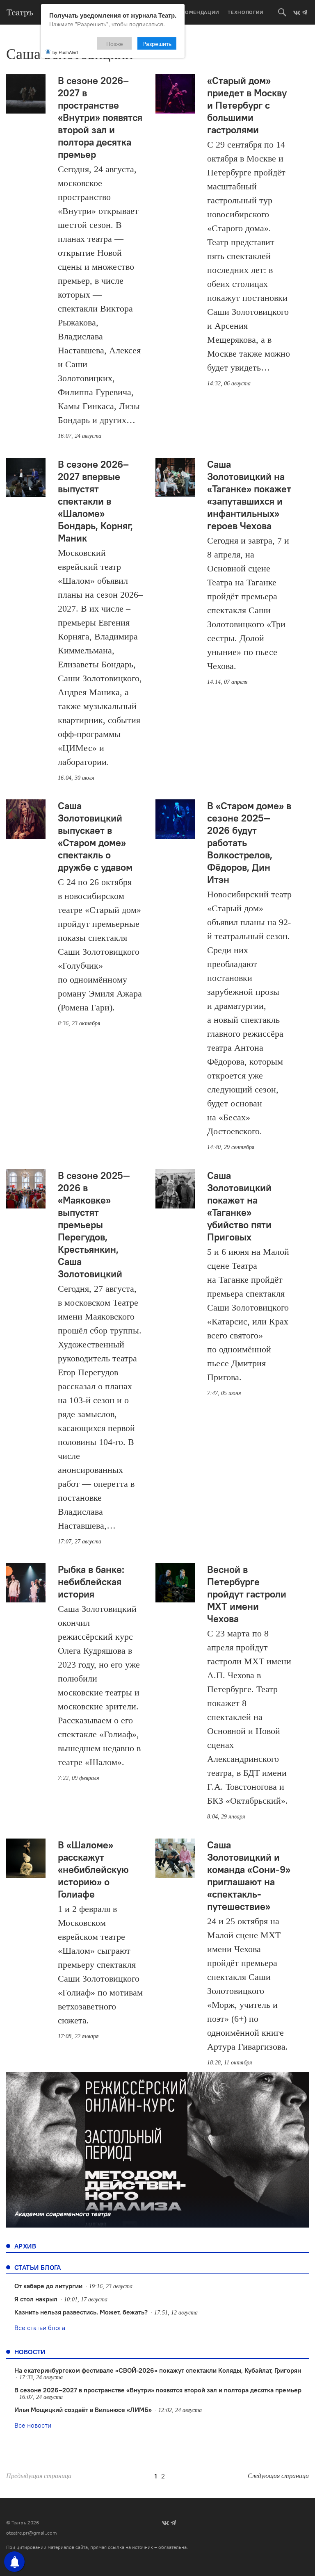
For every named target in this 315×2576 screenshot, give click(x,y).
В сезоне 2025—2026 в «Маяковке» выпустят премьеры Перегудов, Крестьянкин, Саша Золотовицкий (94, 1224)
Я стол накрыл (36, 2299)
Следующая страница (278, 2476)
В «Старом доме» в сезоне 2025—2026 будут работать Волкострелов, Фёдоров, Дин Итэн (249, 842)
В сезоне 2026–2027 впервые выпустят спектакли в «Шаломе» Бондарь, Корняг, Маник (95, 501)
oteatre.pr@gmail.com (32, 2533)
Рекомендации (197, 12)
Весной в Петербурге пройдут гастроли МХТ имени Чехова (247, 1594)
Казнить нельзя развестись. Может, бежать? (81, 2312)
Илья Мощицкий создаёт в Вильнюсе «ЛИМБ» (83, 2410)
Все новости (33, 2425)
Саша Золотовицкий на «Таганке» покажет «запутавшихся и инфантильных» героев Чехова (249, 495)
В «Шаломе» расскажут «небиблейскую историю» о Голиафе (93, 1869)
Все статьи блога (40, 2328)
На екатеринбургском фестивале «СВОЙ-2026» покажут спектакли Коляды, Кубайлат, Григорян (158, 2370)
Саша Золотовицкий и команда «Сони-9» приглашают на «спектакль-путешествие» (249, 1875)
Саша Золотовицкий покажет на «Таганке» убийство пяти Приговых (239, 1206)
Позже (115, 43)
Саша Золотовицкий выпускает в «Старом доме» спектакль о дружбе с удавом (95, 836)
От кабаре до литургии (48, 2286)
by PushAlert (65, 52)
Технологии (246, 12)
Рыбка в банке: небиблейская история (91, 1582)
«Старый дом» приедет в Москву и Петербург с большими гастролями (247, 105)
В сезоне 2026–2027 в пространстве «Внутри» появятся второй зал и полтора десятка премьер (100, 117)
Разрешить (157, 43)
